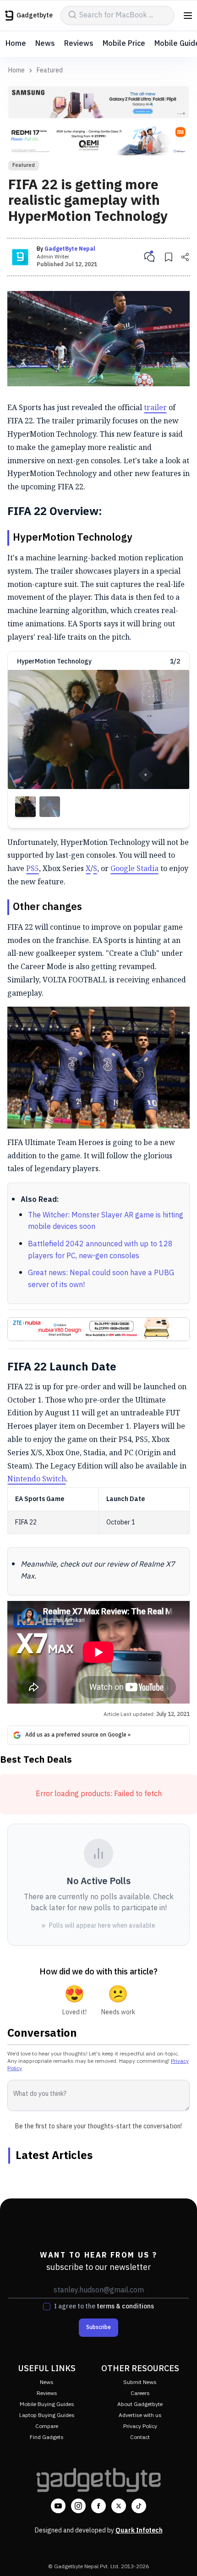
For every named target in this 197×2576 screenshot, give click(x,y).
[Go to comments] (149, 257)
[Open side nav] (188, 16)
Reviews (79, 44)
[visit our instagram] (78, 2506)
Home (16, 44)
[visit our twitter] (119, 2506)
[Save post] (169, 257)
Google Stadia (134, 868)
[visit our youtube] (58, 2506)
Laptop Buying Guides (47, 2415)
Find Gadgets (47, 2437)
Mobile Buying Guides (47, 2404)
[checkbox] (47, 2307)
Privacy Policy (140, 2426)
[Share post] (185, 257)
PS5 (33, 868)
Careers (140, 2393)
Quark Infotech (139, 2530)
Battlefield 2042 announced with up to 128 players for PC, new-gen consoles (100, 1250)
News (45, 44)
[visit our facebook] (98, 2506)
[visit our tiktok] (139, 2506)
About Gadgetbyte (140, 2404)
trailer (155, 407)
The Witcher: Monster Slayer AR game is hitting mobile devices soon (106, 1221)
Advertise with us (140, 2415)
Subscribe (98, 2327)
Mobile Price (124, 44)
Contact (140, 2437)
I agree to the (104, 2307)
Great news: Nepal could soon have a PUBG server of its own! (101, 1279)
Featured (50, 71)
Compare (47, 2426)
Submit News (140, 2382)
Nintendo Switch (37, 1479)
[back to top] (181, 2556)
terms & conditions (125, 2306)
